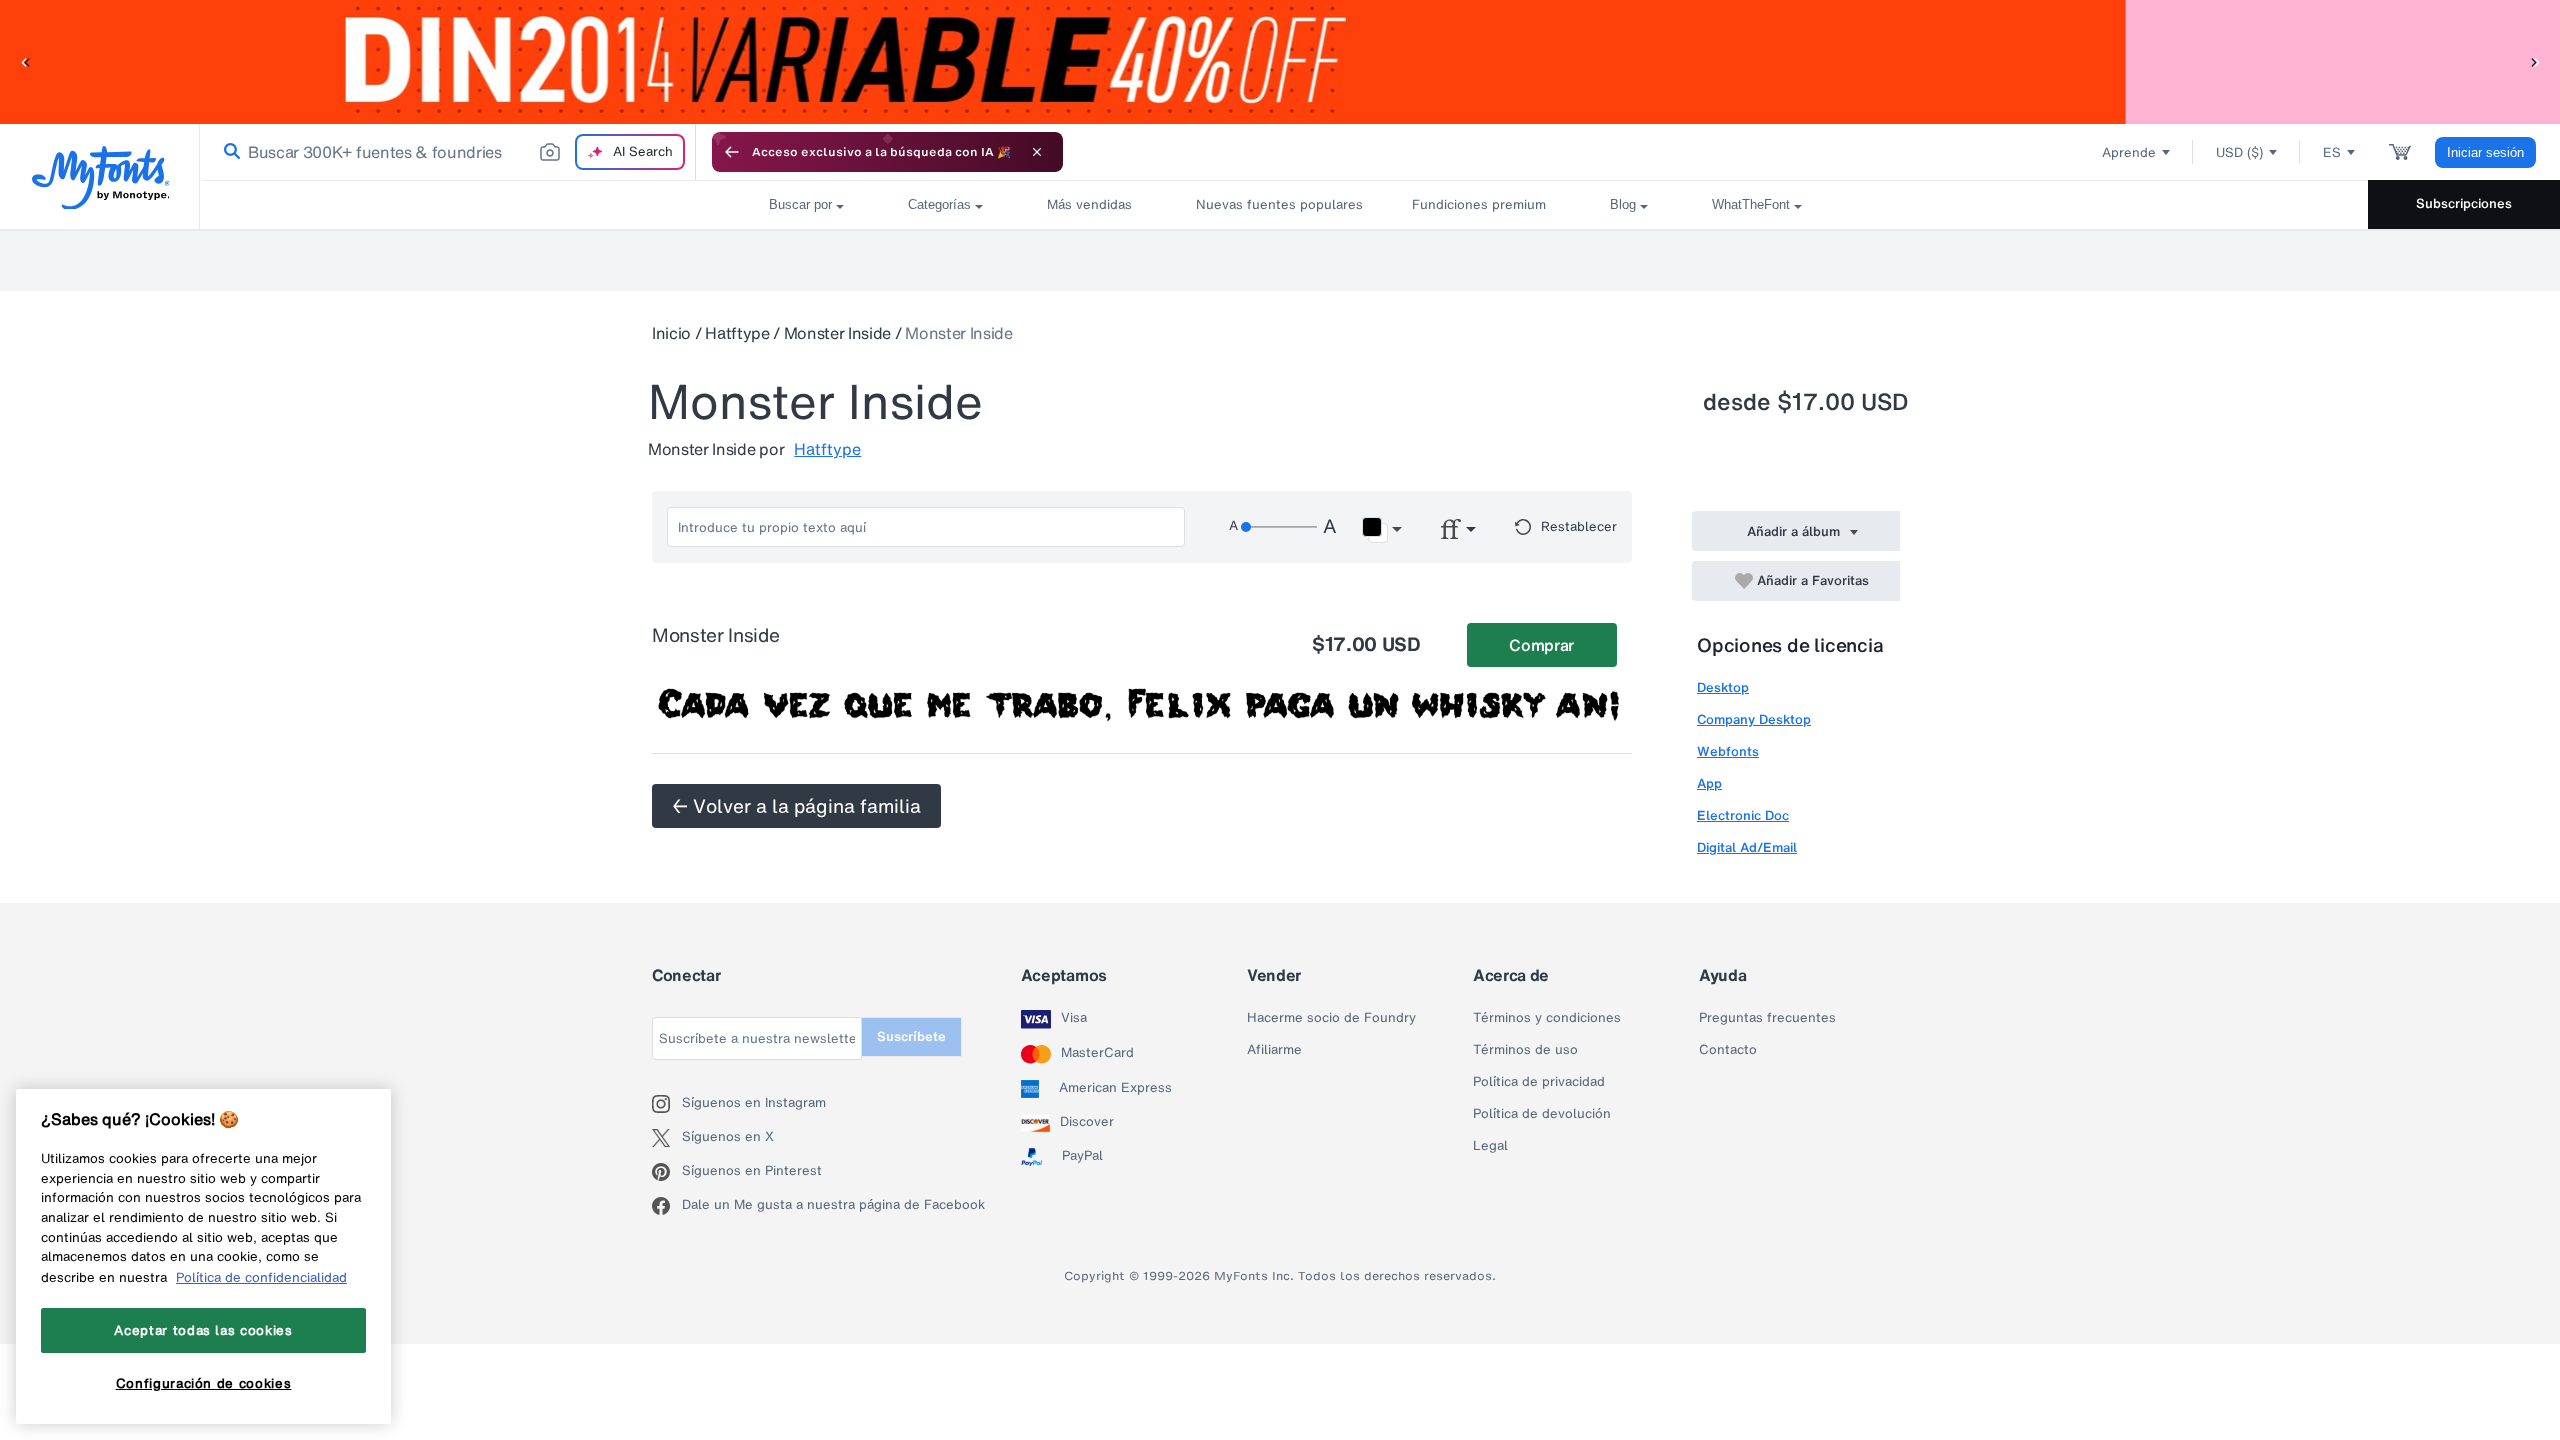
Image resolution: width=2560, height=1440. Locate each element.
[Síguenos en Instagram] (667, 1104)
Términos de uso (1525, 1050)
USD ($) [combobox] (2239, 152)
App (1709, 783)
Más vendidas (1089, 204)
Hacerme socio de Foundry (1331, 1018)
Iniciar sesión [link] (2485, 152)
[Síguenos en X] (667, 1138)
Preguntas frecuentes (1767, 1018)
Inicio (671, 333)
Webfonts (1728, 751)
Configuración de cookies (204, 1383)
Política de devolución (1542, 1114)
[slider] (1279, 527)
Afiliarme (1274, 1050)
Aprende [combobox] (2129, 152)
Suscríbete (911, 1036)
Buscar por (800, 204)
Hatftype (737, 333)
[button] (25, 61)
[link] (228, 152)
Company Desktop (1754, 719)
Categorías (939, 204)
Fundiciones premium (1479, 204)
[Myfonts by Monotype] (100, 177)
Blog (1623, 204)
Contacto (1728, 1050)
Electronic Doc (1743, 815)
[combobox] (448, 152)
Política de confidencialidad (261, 1277)
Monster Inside (838, 333)
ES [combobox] (2332, 152)
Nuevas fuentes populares (1272, 204)
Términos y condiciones (1547, 1018)
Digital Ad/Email (1747, 847)
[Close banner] (1037, 152)
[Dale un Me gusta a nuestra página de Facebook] (667, 1206)
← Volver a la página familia (796, 806)
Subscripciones (2464, 203)
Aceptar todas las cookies (203, 1330)
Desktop (1723, 687)
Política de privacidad (1539, 1082)
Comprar (1541, 645)
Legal (1490, 1146)
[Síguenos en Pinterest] (667, 1172)
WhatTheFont (1751, 204)
